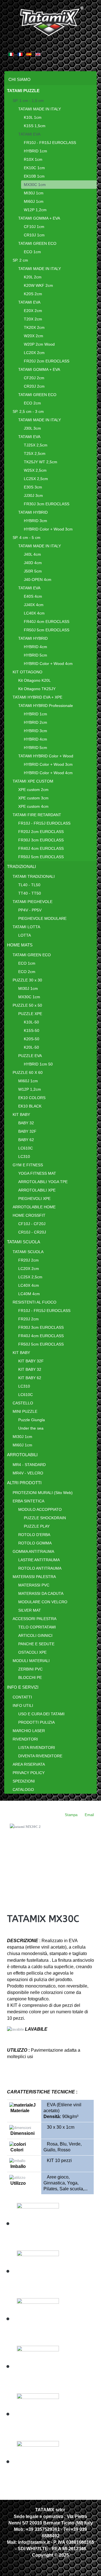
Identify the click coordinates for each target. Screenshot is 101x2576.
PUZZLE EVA (30, 1056)
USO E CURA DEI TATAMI (41, 1714)
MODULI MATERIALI (31, 1661)
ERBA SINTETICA (28, 1501)
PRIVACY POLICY (29, 1773)
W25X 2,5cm (35, 470)
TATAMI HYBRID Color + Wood (46, 756)
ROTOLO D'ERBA (34, 1535)
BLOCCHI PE (30, 1677)
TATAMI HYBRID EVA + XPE (37, 697)
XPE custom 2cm (33, 790)
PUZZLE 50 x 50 (27, 1005)
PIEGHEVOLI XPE (34, 1199)
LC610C (26, 1148)
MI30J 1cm (34, 193)
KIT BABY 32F (31, 1361)
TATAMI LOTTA (26, 927)
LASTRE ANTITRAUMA (39, 1560)
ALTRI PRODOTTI (24, 1483)
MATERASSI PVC (34, 1585)
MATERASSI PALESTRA (34, 1577)
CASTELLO (23, 1403)
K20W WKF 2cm (38, 285)
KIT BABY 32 (30, 1369)
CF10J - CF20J (32, 1224)
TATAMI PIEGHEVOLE (33, 902)
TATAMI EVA (29, 134)
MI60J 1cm (34, 201)
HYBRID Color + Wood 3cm (48, 529)
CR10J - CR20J (32, 1232)
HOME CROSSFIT (29, 1215)
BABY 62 (26, 1140)
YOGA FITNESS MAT (37, 1173)
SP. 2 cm (20, 260)
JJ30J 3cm (33, 495)
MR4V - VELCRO (28, 1473)
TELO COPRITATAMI (37, 1627)
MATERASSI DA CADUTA (41, 1593)
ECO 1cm (32, 252)
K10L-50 (31, 1022)
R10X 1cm (33, 159)
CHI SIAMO (19, 79)
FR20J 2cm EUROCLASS (47, 361)
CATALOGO (23, 1790)
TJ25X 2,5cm (36, 445)
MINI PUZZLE (25, 1411)
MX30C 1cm (35, 185)
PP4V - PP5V (30, 910)
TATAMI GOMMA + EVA (39, 218)
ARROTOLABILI (22, 1455)
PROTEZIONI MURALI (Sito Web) (43, 1493)
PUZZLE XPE (30, 1014)
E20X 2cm (33, 311)
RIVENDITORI (25, 1739)
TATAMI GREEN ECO (37, 243)
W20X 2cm (34, 336)
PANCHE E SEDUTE (36, 1644)
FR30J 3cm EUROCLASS (47, 504)
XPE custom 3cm (33, 798)
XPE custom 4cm (33, 806)
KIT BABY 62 (30, 1378)
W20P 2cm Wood (39, 344)
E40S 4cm (33, 596)
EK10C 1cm (34, 168)
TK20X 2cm (34, 327)
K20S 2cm (33, 294)
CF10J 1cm (34, 227)
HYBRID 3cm (35, 521)
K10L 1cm (33, 117)
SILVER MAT (30, 1610)
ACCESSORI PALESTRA (35, 1619)
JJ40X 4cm (34, 605)
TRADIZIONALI (21, 866)
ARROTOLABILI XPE (37, 1190)
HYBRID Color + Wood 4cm (48, 664)
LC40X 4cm (34, 613)
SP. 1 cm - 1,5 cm (28, 101)
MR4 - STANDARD (29, 1465)
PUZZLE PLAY (37, 1526)
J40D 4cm (33, 563)
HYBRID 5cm (35, 655)
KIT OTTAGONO (27, 672)
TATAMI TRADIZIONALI (34, 876)
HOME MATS (20, 945)
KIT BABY (21, 1114)
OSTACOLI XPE (32, 1652)
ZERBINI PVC (30, 1669)
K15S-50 (32, 1030)
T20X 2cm (33, 319)
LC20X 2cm (34, 353)
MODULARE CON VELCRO (43, 1602)
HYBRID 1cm (35, 151)
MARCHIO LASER (29, 1731)
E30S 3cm (33, 487)
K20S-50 (32, 1039)
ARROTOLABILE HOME (34, 1207)
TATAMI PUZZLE (23, 91)
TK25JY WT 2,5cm (41, 462)
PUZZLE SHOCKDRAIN (45, 1518)
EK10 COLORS (32, 1098)
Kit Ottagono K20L (35, 680)
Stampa (71, 1815)
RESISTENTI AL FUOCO (35, 1302)
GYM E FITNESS (28, 1165)
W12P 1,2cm (35, 210)
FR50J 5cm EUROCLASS (47, 630)
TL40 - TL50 (29, 885)
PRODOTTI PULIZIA (36, 1722)
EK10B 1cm (34, 176)
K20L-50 (31, 1047)
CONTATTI (22, 1697)
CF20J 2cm (34, 378)
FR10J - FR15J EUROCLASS (50, 143)
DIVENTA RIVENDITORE (40, 1756)
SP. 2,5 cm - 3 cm (28, 411)
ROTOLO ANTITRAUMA (40, 1568)
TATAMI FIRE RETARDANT (37, 815)
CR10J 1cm (34, 235)
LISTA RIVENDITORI (37, 1747)
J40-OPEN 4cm (38, 580)
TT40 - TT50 (30, 893)
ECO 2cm (32, 403)
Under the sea (31, 1428)
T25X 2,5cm (35, 453)
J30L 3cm (32, 428)
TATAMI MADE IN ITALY (40, 109)
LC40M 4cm (29, 1294)
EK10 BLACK (30, 1106)
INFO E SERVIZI (23, 1687)
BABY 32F (27, 1131)
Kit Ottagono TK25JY (37, 689)
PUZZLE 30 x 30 (27, 980)
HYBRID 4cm (35, 647)
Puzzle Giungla (32, 1420)
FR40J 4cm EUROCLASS (47, 622)
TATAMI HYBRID (33, 512)
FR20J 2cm (28, 1260)
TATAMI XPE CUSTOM (33, 781)
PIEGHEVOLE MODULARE (42, 918)
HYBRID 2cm (35, 722)
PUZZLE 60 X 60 (28, 1072)
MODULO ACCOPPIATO (40, 1509)
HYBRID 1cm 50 (38, 1064)
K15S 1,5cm (35, 126)
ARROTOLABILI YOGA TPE (43, 1182)
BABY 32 (26, 1123)
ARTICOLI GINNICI (35, 1635)
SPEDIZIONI (24, 1781)
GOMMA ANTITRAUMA (33, 1551)
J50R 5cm (33, 571)
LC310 (24, 1156)
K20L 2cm (33, 277)
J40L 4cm (32, 554)
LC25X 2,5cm (36, 479)
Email (89, 1815)
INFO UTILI (23, 1705)
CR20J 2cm (34, 386)
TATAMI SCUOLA (24, 1242)
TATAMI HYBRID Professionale (46, 706)
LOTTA (25, 935)
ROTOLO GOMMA (35, 1543)
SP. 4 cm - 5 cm (27, 537)
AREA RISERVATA (29, 1764)
